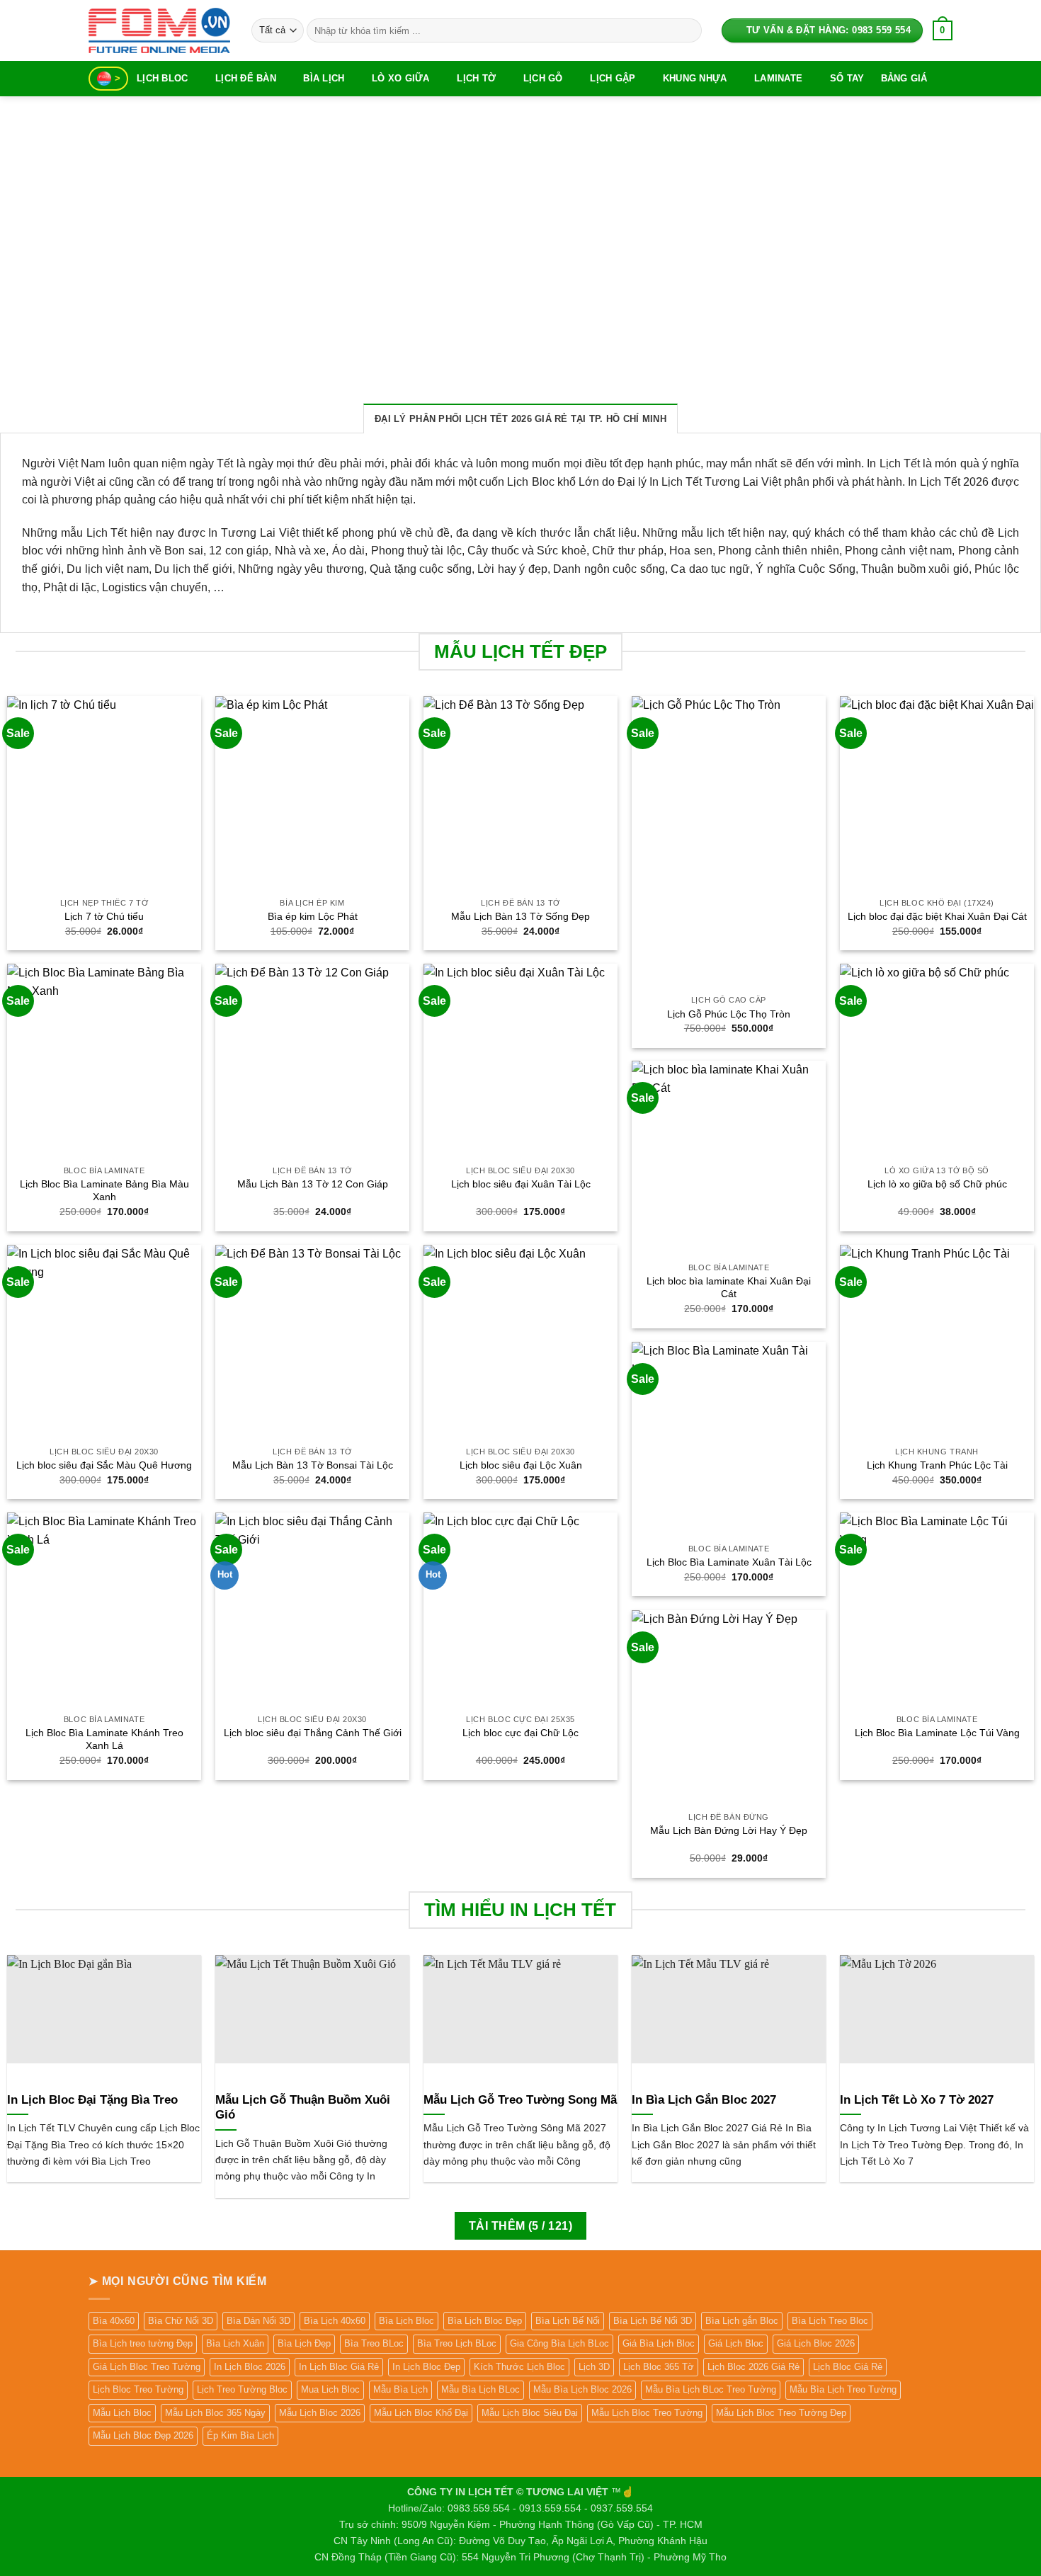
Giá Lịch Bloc (736, 2343)
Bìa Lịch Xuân (235, 2343)
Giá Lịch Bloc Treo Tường (147, 2367)
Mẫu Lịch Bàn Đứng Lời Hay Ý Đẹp (729, 1830)
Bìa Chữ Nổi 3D (181, 2321)
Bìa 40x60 (114, 2321)
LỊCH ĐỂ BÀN (246, 78)
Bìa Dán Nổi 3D (258, 2321)
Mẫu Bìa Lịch (400, 2389)
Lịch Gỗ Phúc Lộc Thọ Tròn (729, 1014)
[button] (943, 30)
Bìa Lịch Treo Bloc (830, 2321)
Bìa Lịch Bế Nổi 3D (653, 2321)
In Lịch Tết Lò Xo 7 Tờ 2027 (917, 2100)
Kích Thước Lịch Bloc (519, 2367)
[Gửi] (688, 30)
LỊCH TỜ (476, 78)
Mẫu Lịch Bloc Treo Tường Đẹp (781, 2413)
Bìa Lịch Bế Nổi (568, 2321)
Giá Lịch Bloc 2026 (816, 2343)
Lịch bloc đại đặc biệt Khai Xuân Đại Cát (937, 916)
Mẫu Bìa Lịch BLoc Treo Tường (711, 2389)
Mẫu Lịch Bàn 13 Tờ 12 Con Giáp (313, 1184)
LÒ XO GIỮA (401, 78)
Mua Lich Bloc (330, 2389)
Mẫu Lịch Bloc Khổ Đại (421, 2413)
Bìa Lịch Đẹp (304, 2343)
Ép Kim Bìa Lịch (240, 2435)
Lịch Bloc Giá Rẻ (848, 2367)
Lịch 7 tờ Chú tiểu (104, 916)
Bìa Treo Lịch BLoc (457, 2343)
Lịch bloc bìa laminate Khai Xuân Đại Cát (729, 1288)
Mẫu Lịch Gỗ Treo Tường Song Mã (520, 2100)
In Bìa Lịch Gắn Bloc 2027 (704, 2100)
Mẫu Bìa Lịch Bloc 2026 (582, 2389)
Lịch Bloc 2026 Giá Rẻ (753, 2367)
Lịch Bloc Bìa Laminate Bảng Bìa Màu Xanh (104, 1191)
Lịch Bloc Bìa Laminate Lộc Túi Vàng (937, 1733)
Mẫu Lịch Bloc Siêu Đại (530, 2413)
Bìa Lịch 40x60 (335, 2321)
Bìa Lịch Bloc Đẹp (485, 2321)
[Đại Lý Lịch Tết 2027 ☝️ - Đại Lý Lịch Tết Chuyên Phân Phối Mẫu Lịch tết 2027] (159, 30)
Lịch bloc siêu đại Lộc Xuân (521, 1465)
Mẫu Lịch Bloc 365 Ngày (215, 2413)
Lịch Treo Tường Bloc (242, 2389)
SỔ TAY (847, 78)
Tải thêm (520, 2226)
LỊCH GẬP (613, 78)
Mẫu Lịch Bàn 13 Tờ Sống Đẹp (520, 916)
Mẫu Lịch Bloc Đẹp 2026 (143, 2435)
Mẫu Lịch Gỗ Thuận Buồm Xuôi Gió (303, 2108)
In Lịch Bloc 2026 (250, 2367)
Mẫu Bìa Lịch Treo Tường (843, 2389)
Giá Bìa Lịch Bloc (659, 2343)
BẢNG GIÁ (904, 78)
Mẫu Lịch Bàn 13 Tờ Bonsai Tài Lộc (313, 1465)
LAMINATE (778, 78)
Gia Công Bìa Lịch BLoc (559, 2343)
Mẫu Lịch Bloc (122, 2413)
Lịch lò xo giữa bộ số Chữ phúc (937, 1184)
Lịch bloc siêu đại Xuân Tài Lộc (521, 1184)
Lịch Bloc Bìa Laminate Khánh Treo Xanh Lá (104, 1739)
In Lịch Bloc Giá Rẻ (339, 2367)
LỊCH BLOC (162, 78)
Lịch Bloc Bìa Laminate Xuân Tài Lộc (729, 1562)
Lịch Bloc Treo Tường (138, 2389)
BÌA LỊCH (324, 78)
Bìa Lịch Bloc (406, 2321)
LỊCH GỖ (543, 78)
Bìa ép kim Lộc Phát (313, 916)
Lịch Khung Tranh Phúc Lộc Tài (937, 1465)
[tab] (520, 418)
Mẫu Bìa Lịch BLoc (480, 2389)
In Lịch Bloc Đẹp (426, 2367)
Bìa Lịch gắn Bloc (742, 2321)
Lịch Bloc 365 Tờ (659, 2367)
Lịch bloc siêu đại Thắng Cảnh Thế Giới (313, 1733)
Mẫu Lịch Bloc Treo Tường (647, 2413)
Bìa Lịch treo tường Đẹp (143, 2343)
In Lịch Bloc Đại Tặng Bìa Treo (92, 2100)
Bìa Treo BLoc (374, 2343)
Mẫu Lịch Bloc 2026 (320, 2413)
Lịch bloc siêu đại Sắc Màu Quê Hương (104, 1465)
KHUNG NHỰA (695, 78)
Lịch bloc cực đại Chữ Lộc (520, 1733)
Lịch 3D (594, 2367)
